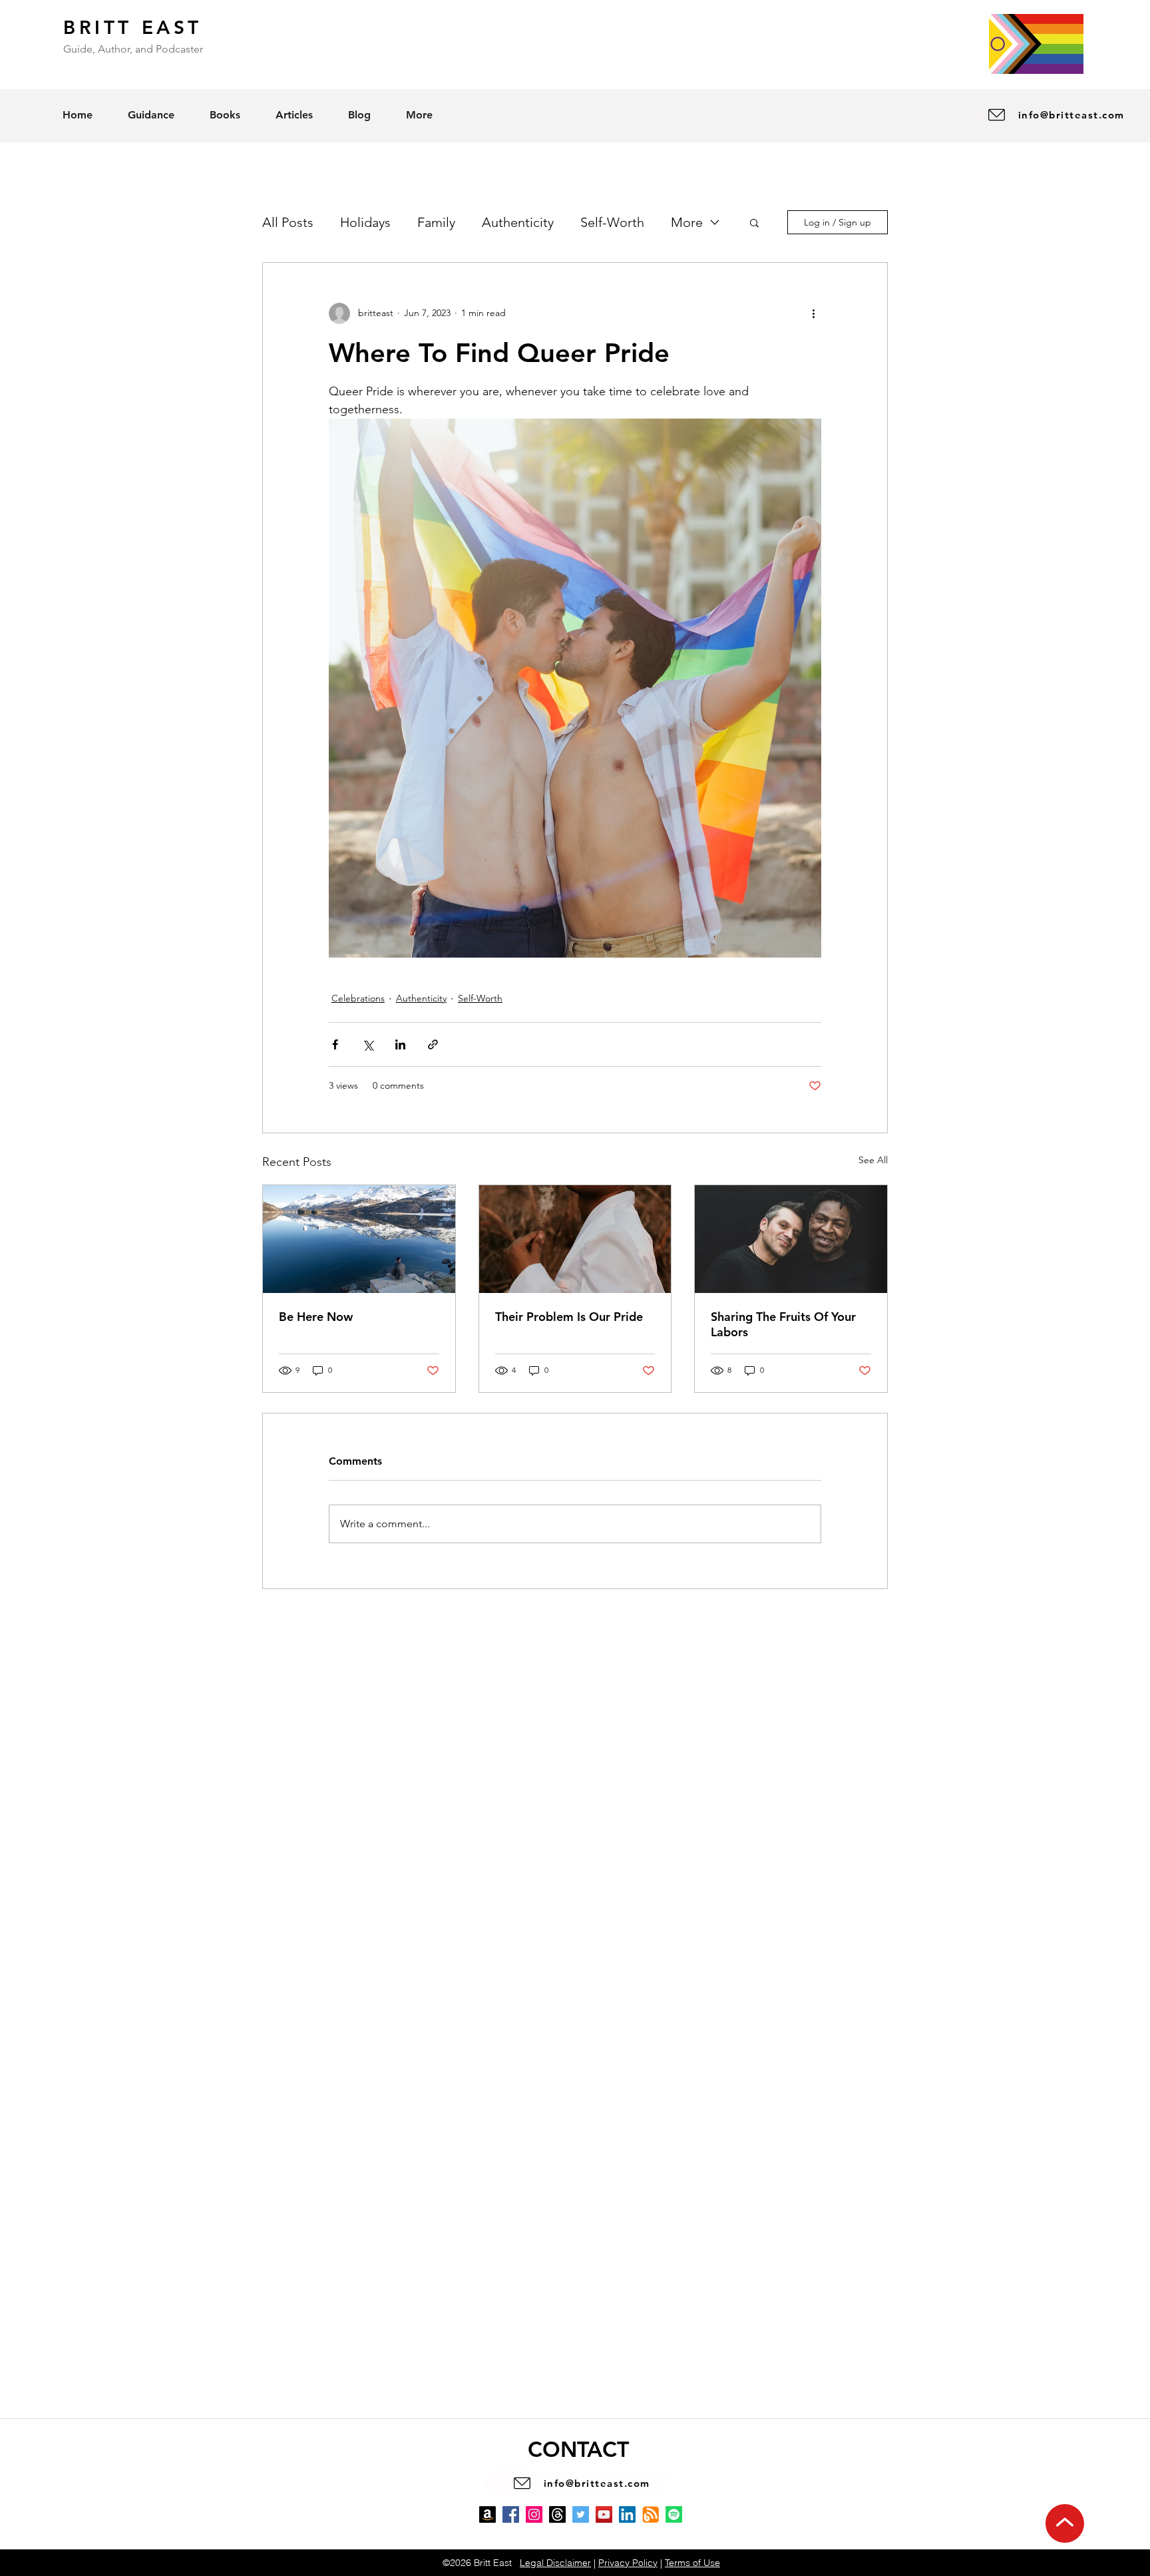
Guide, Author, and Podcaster (133, 49)
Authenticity (518, 222)
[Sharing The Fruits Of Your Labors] (791, 1239)
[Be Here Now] (359, 1239)
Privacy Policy (628, 2563)
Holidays (365, 222)
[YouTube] (604, 2514)
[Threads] (557, 2514)
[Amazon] (487, 2514)
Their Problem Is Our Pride (569, 1317)
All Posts (288, 222)
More (687, 222)
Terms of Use (692, 2563)
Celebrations (358, 998)
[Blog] (651, 2514)
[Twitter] (581, 2514)
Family (436, 222)
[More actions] (813, 313)
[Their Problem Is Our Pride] (575, 1239)
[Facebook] (511, 2514)
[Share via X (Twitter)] (368, 1044)
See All (873, 1160)
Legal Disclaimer (555, 2563)
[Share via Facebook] (335, 1044)
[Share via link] (433, 1044)
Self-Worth (612, 222)
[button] (754, 222)
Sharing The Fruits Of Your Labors (783, 1324)
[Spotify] (674, 2514)
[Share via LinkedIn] (400, 1044)
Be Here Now (316, 1317)
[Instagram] (534, 2514)
